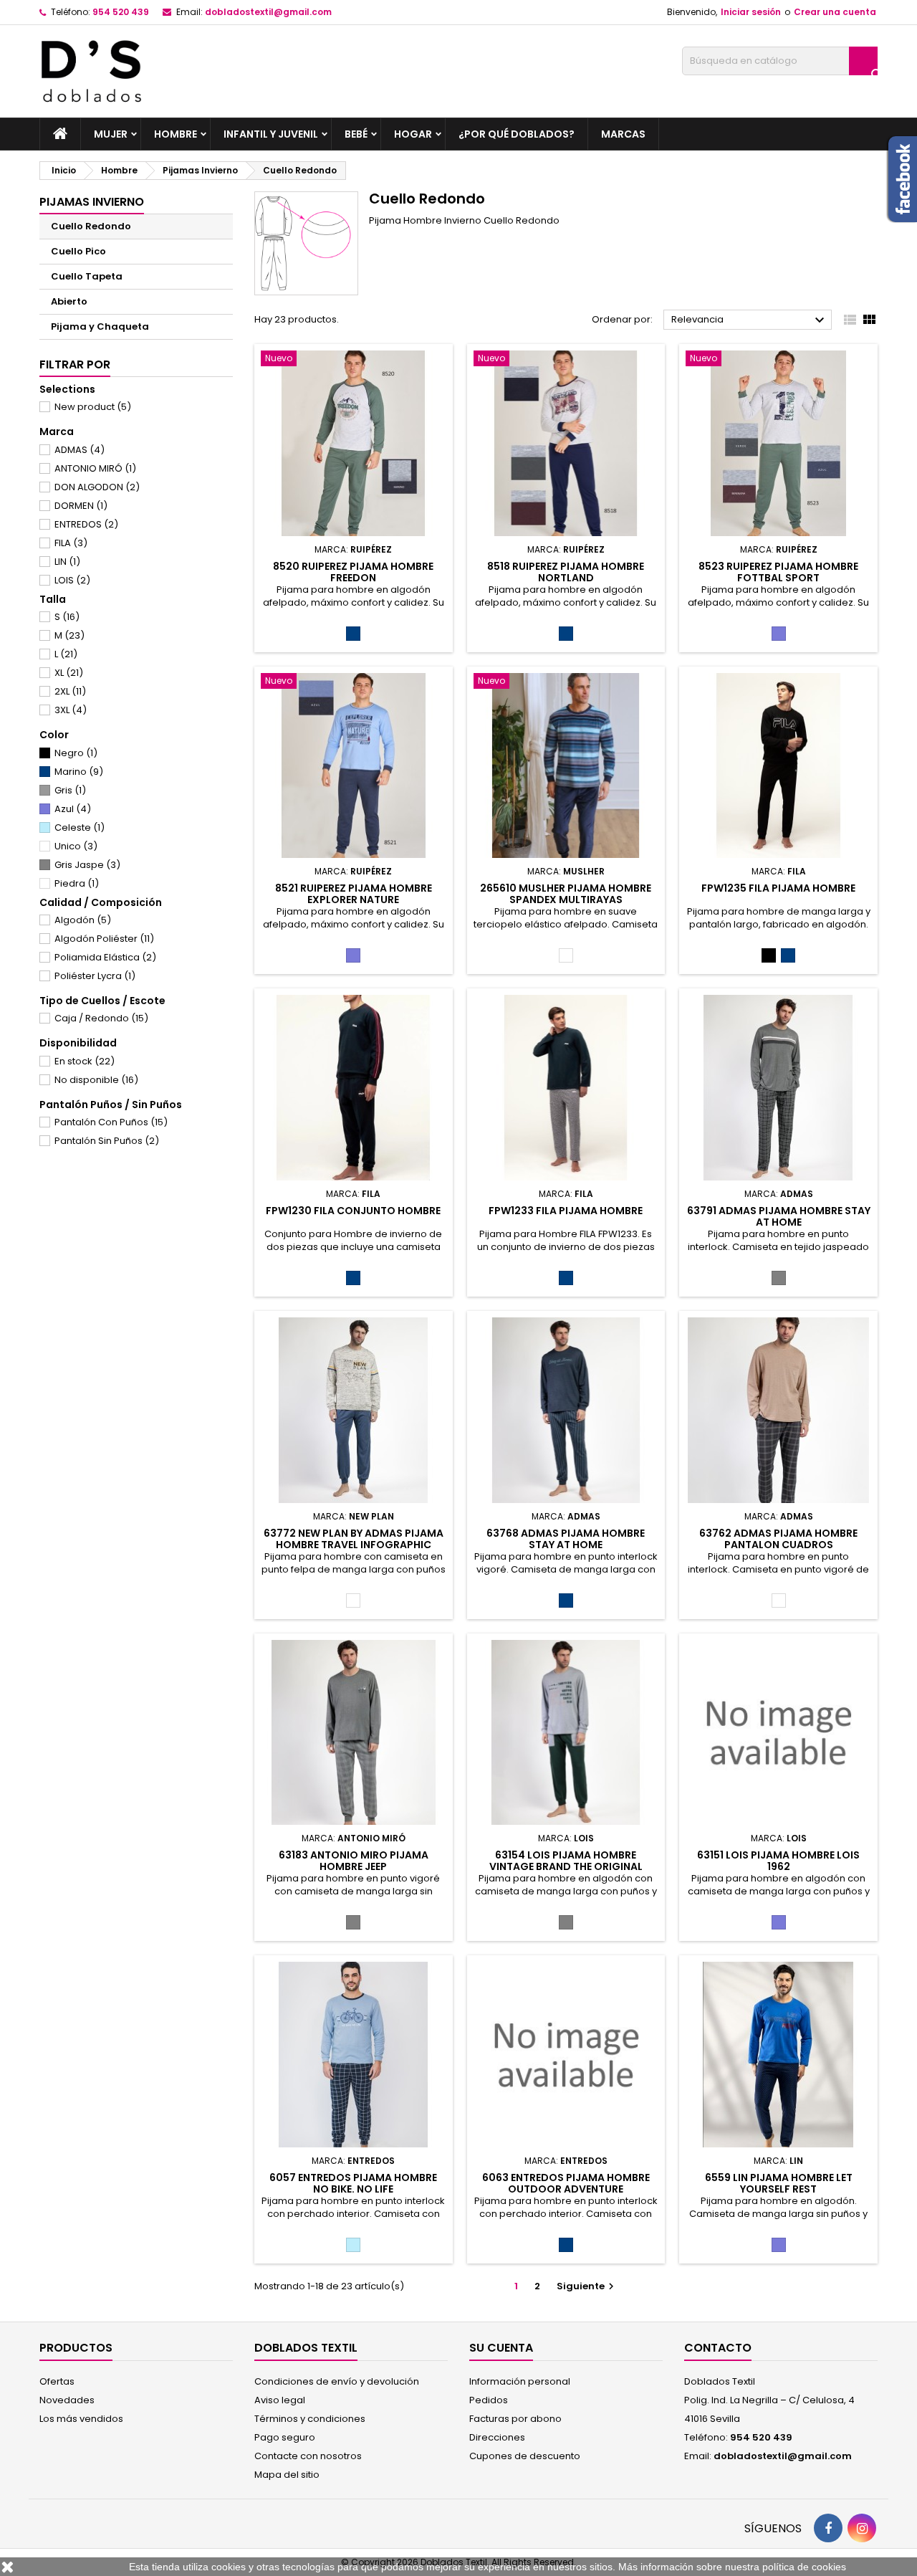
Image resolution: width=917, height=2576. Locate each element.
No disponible (96, 1080)
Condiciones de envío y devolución (337, 2381)
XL (69, 673)
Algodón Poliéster (104, 939)
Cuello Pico (78, 251)
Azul (73, 809)
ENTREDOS (86, 524)
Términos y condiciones (310, 2419)
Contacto (718, 2348)
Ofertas (57, 2381)
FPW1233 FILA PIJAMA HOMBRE (566, 1211)
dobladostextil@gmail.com (268, 12)
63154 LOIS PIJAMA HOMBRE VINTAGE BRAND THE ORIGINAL (566, 1861)
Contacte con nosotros (308, 2456)
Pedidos (489, 2400)
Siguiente (587, 2286)
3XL (71, 710)
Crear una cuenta (835, 12)
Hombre (176, 134)
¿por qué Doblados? (517, 134)
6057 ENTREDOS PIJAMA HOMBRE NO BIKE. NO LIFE (353, 2183)
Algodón (83, 920)
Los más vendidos (81, 2419)
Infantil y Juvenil (271, 134)
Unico (76, 846)
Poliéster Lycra (95, 976)
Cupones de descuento (525, 2456)
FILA (71, 543)
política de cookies (804, 2567)
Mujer (111, 134)
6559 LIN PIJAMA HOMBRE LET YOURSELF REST (779, 2183)
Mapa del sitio (287, 2475)
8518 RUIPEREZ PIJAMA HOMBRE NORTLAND (566, 572)
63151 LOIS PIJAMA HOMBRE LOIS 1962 (778, 1861)
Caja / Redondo (101, 1018)
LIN (67, 562)
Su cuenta (501, 2348)
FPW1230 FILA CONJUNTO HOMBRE (353, 1211)
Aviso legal (280, 2400)
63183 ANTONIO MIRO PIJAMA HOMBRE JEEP (354, 1861)
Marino (79, 772)
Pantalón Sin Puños (107, 1141)
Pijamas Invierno (92, 202)
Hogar (413, 134)
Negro (76, 753)
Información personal (520, 2381)
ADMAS (80, 450)
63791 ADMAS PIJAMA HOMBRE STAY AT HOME (779, 1216)
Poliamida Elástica (105, 957)
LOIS (72, 580)
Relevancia (750, 320)
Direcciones (497, 2437)
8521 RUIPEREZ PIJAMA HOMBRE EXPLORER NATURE (354, 894)
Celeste (80, 827)
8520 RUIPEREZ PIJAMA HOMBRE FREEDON (353, 572)
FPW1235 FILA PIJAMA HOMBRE (778, 888)
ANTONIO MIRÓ (95, 468)
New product (93, 407)
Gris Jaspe (87, 865)
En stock (85, 1061)
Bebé (356, 134)
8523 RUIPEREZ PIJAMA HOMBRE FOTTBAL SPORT (778, 572)
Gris (70, 790)
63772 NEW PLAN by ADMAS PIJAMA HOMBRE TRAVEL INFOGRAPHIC (354, 1539)
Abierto (69, 301)
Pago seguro (285, 2437)
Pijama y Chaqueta (100, 326)
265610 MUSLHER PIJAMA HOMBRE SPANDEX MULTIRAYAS (566, 894)
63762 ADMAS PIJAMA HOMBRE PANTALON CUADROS (778, 1539)
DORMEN (81, 506)
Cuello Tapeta (87, 276)
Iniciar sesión (751, 12)
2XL (70, 691)
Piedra (77, 883)
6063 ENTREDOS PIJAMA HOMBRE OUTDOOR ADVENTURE (566, 2183)
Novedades (67, 2400)
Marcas (623, 134)
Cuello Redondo (91, 226)
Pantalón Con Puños (111, 1122)
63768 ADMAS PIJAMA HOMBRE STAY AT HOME (566, 1539)
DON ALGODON (97, 487)
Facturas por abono (515, 2419)
